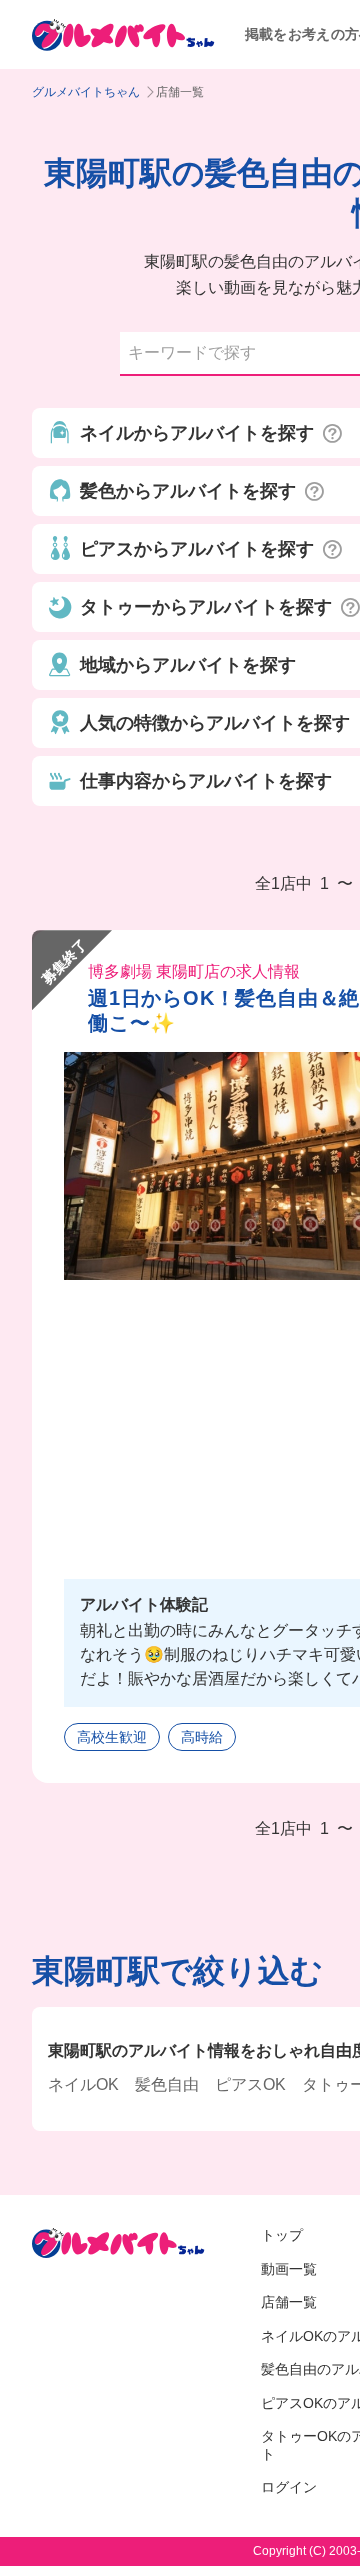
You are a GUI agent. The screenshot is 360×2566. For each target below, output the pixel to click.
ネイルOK (83, 2084)
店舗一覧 (289, 2302)
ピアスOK (250, 2084)
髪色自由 (167, 2084)
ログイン (289, 2487)
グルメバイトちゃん (86, 92)
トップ (282, 2235)
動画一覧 (289, 2269)
